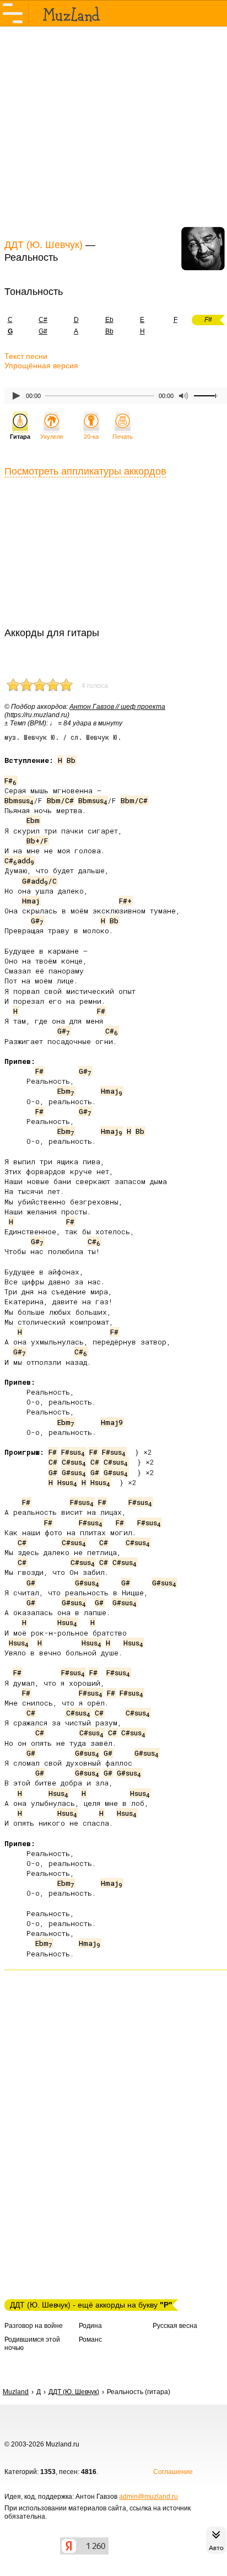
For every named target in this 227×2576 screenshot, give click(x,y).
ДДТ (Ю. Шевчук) (44, 245)
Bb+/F (37, 841)
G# (43, 331)
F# (10, 781)
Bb (109, 331)
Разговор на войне (34, 2326)
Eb (109, 320)
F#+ (125, 901)
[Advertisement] (113, 131)
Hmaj (31, 901)
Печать (123, 437)
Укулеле (52, 437)
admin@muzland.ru (148, 2497)
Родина (90, 2326)
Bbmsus (19, 800)
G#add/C (39, 881)
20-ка (91, 437)
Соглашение (173, 2472)
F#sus (73, 1452)
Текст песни (26, 356)
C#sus (74, 1462)
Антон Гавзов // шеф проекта (117, 707)
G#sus (74, 1472)
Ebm (33, 820)
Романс (90, 2340)
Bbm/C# (60, 800)
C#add (19, 861)
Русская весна (175, 2326)
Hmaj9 (112, 1422)
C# (43, 320)
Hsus (67, 1482)
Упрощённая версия (41, 365)
